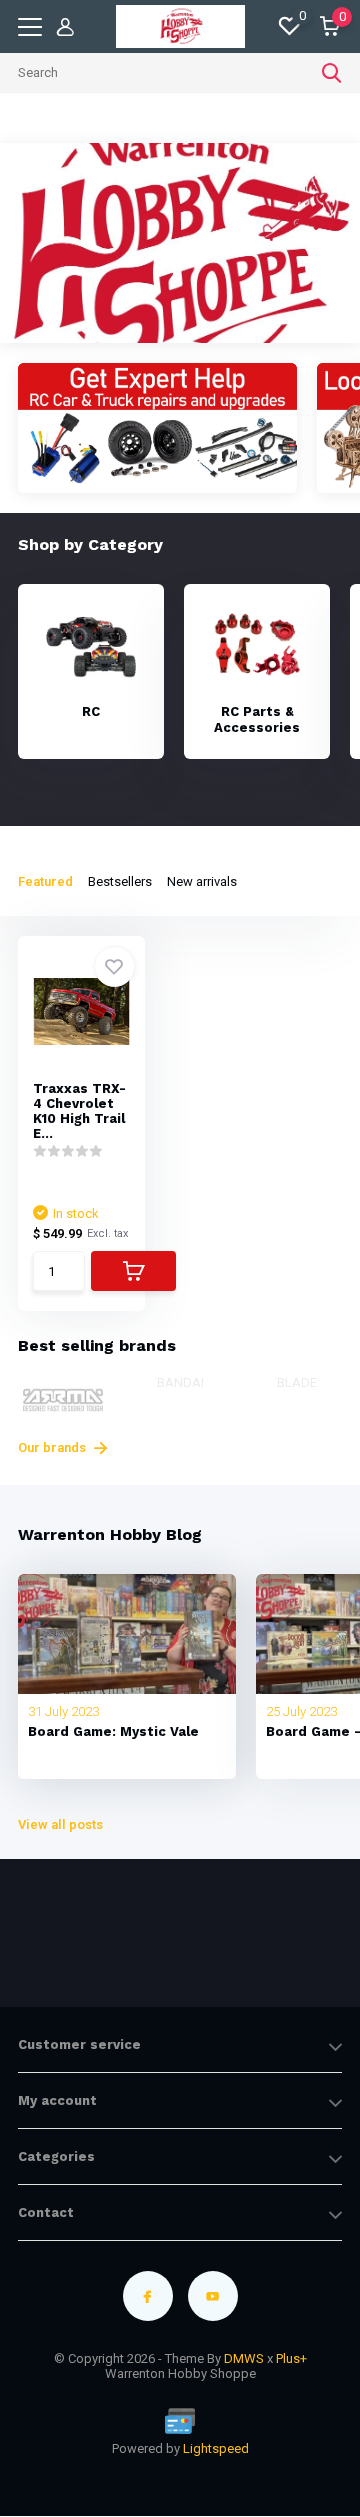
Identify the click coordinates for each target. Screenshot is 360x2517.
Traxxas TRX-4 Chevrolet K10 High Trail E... (79, 1111)
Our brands (53, 1447)
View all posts (60, 1824)
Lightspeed (216, 2448)
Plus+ (291, 2358)
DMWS (244, 2358)
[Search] (332, 73)
